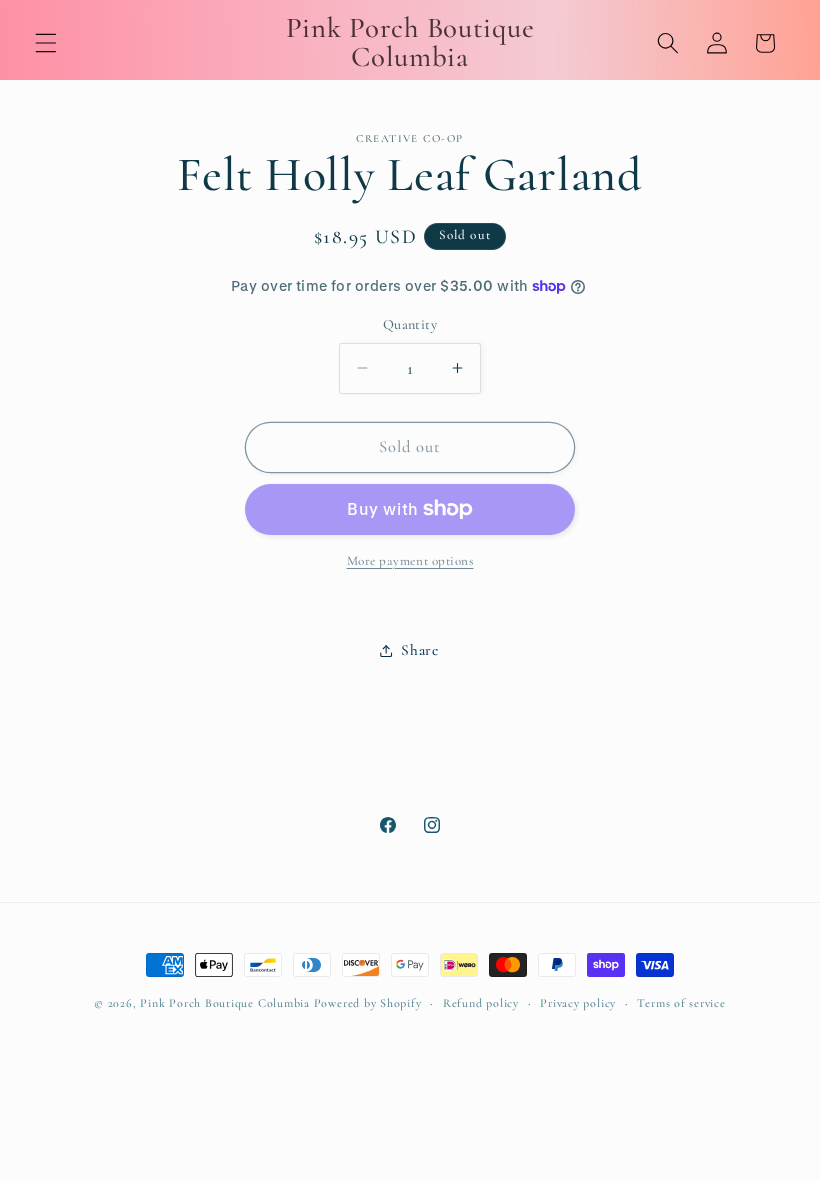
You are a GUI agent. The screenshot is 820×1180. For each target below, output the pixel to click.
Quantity (410, 324)
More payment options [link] (410, 561)
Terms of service (681, 1003)
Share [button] (419, 650)
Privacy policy (578, 1003)
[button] (46, 43)
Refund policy (481, 1003)
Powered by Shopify (368, 1003)
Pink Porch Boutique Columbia (226, 1003)
